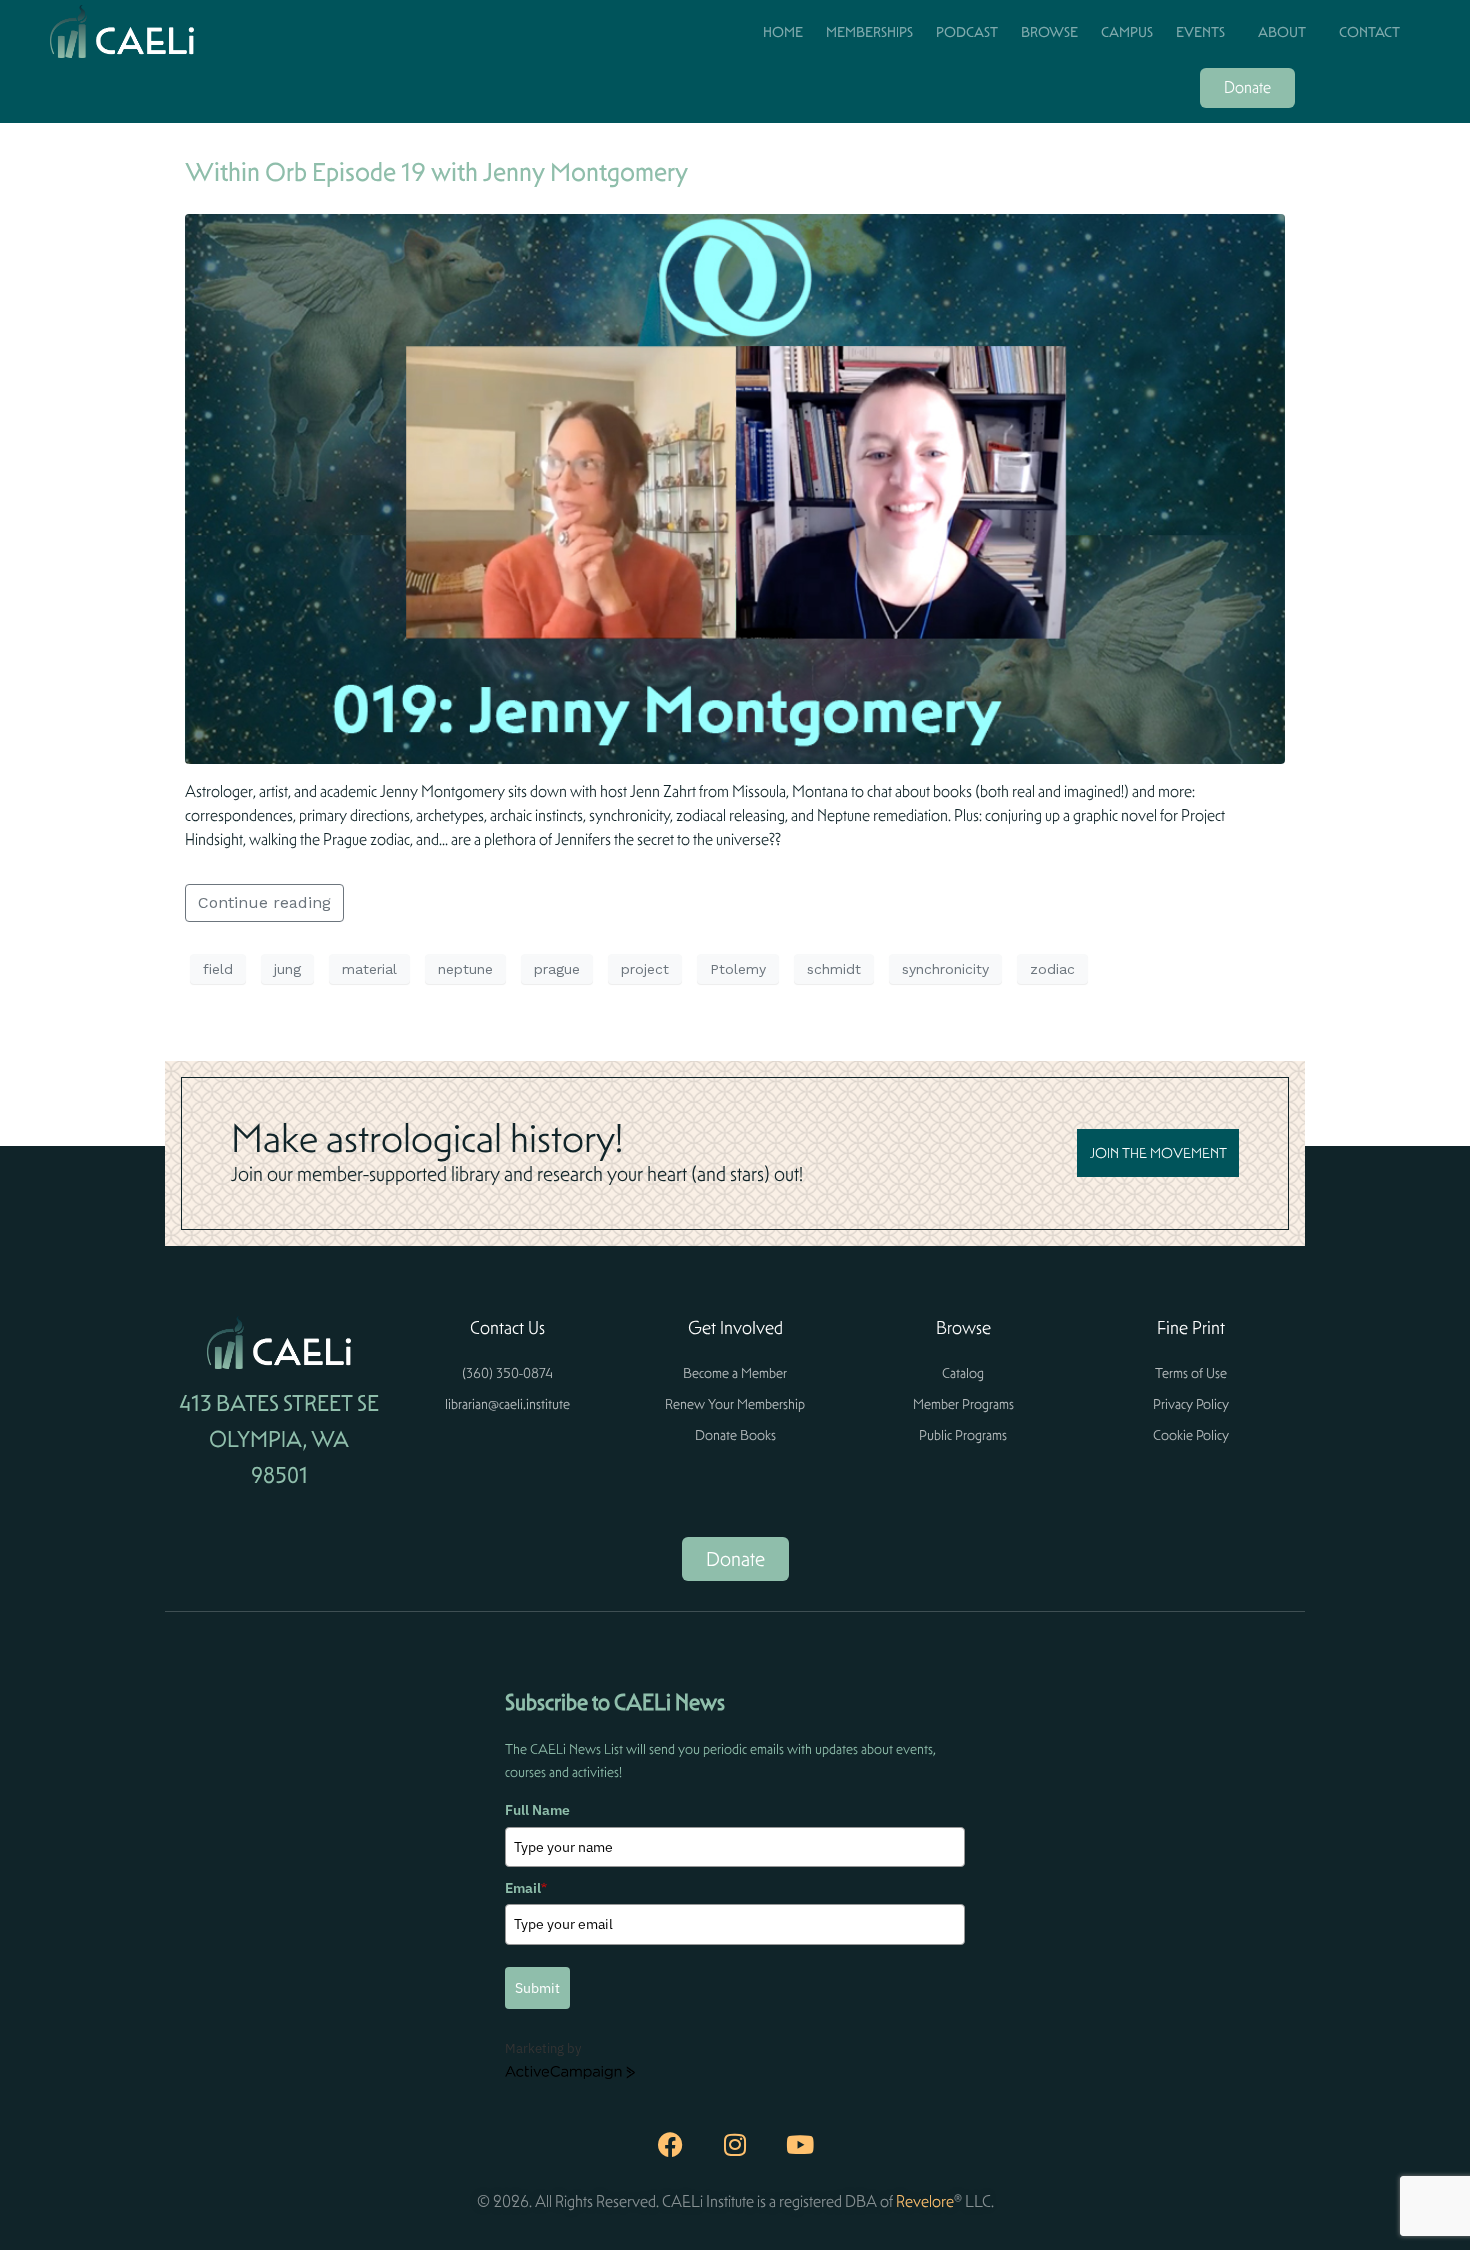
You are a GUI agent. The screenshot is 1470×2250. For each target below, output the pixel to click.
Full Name (537, 1810)
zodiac (1052, 969)
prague (557, 969)
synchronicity (945, 969)
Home (783, 32)
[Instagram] (735, 2145)
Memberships (869, 32)
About (1282, 32)
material (369, 969)
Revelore (925, 2201)
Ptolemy (738, 969)
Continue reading (264, 902)
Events (1200, 32)
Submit (537, 1988)
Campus (1127, 32)
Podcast (967, 32)
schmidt (834, 969)
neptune (465, 969)
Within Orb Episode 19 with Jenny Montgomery (436, 172)
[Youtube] (800, 2145)
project (645, 969)
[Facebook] (670, 2145)
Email (526, 1888)
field (218, 969)
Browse (1049, 32)
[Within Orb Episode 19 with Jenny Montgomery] (735, 487)
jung (287, 969)
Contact (1369, 32)
